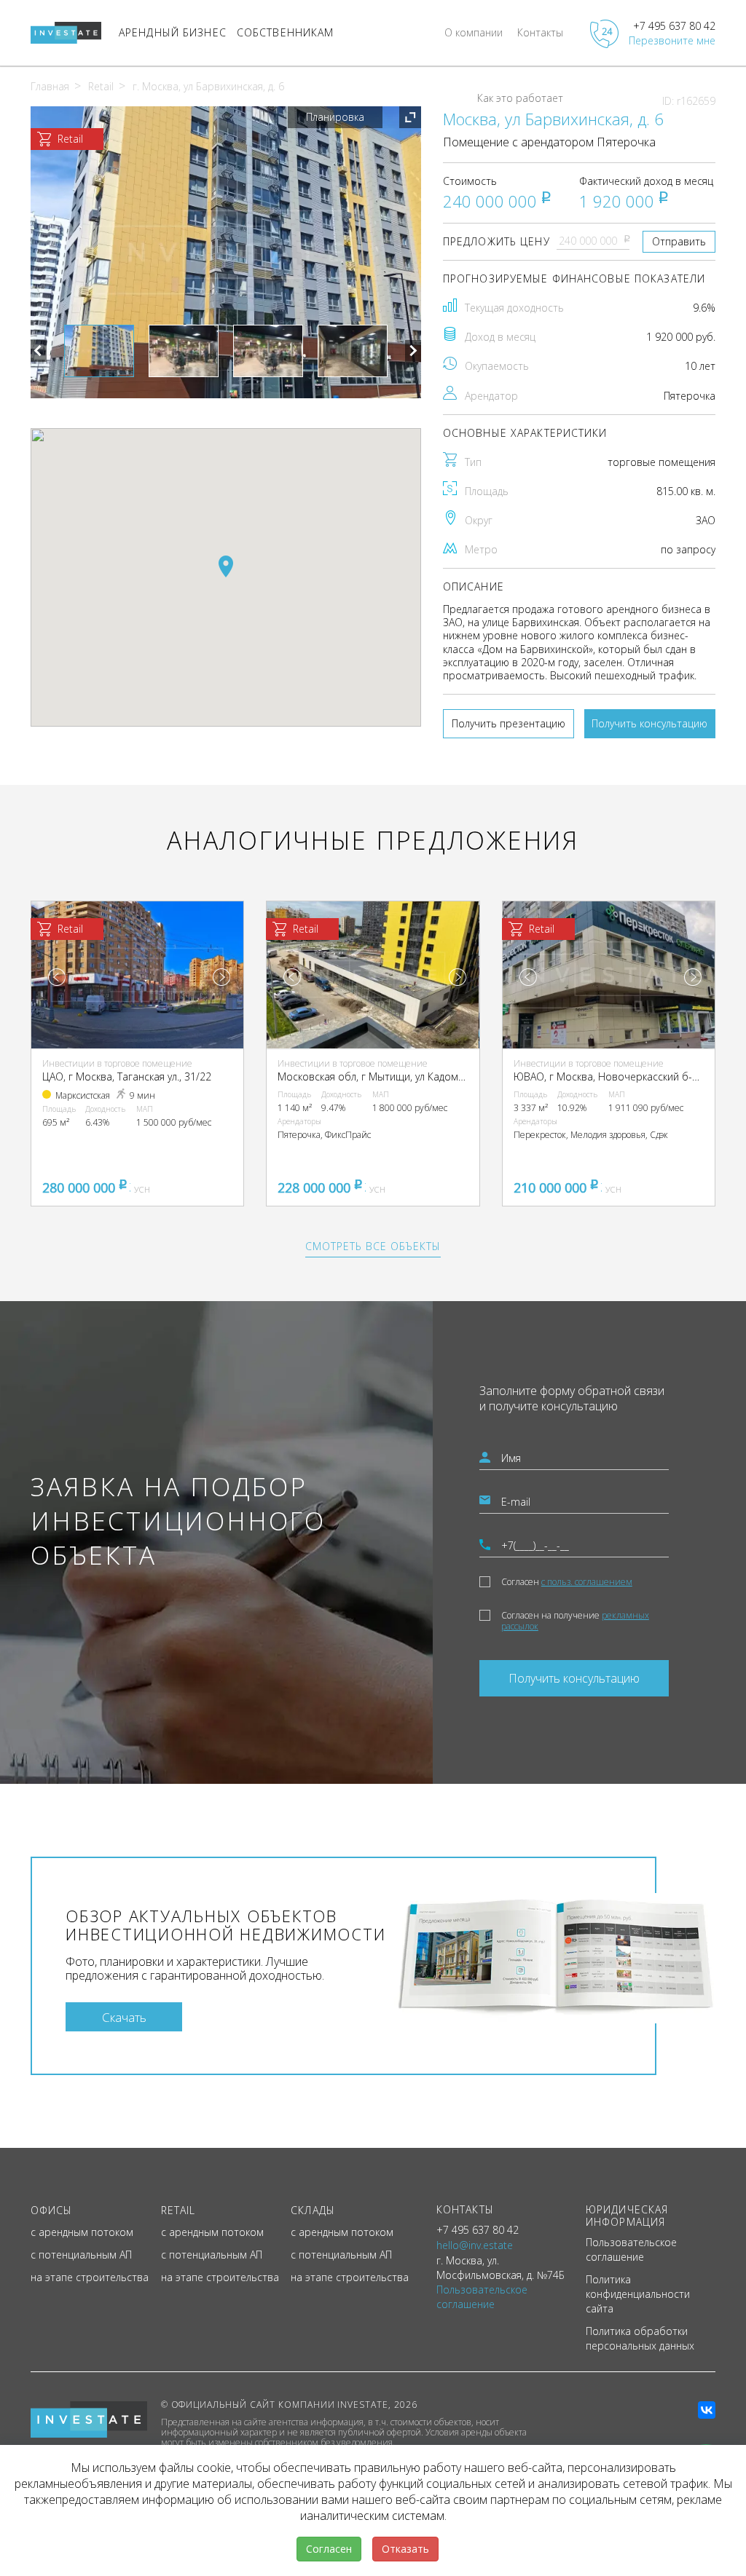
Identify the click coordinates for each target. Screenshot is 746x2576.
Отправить (679, 241)
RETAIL (178, 2210)
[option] (226, 252)
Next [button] (413, 351)
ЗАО (706, 520)
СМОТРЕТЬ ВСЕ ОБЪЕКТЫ (373, 1246)
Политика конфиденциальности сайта (638, 2294)
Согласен (567, 1582)
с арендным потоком (82, 2232)
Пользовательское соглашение (631, 2249)
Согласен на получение (575, 1621)
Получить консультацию (649, 723)
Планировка (335, 117)
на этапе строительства (90, 2277)
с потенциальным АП (81, 2255)
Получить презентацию (509, 723)
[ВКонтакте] (707, 2410)
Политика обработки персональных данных (640, 2338)
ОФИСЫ (52, 2210)
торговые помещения (661, 462)
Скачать (124, 2017)
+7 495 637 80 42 (674, 26)
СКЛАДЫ (313, 2210)
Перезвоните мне (672, 40)
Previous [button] (39, 351)
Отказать (405, 2549)
